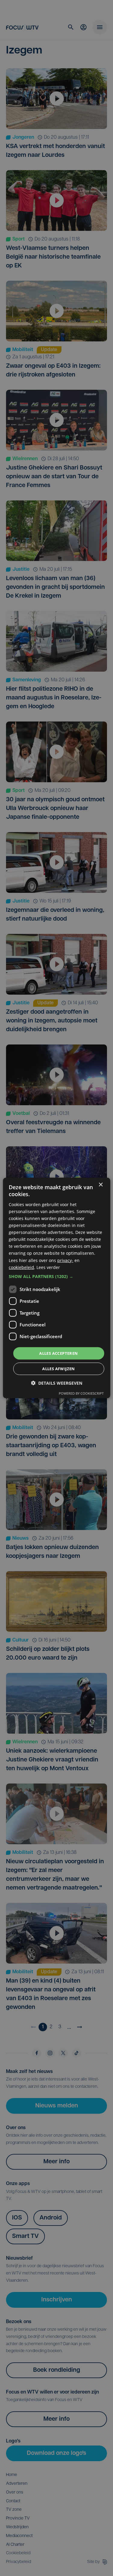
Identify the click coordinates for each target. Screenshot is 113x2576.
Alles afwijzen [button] (59, 1369)
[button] (56, 1277)
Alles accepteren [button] (58, 1353)
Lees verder (48, 1267)
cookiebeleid (21, 1267)
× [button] (100, 1185)
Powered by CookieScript (81, 1393)
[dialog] (56, 1288)
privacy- (65, 1260)
